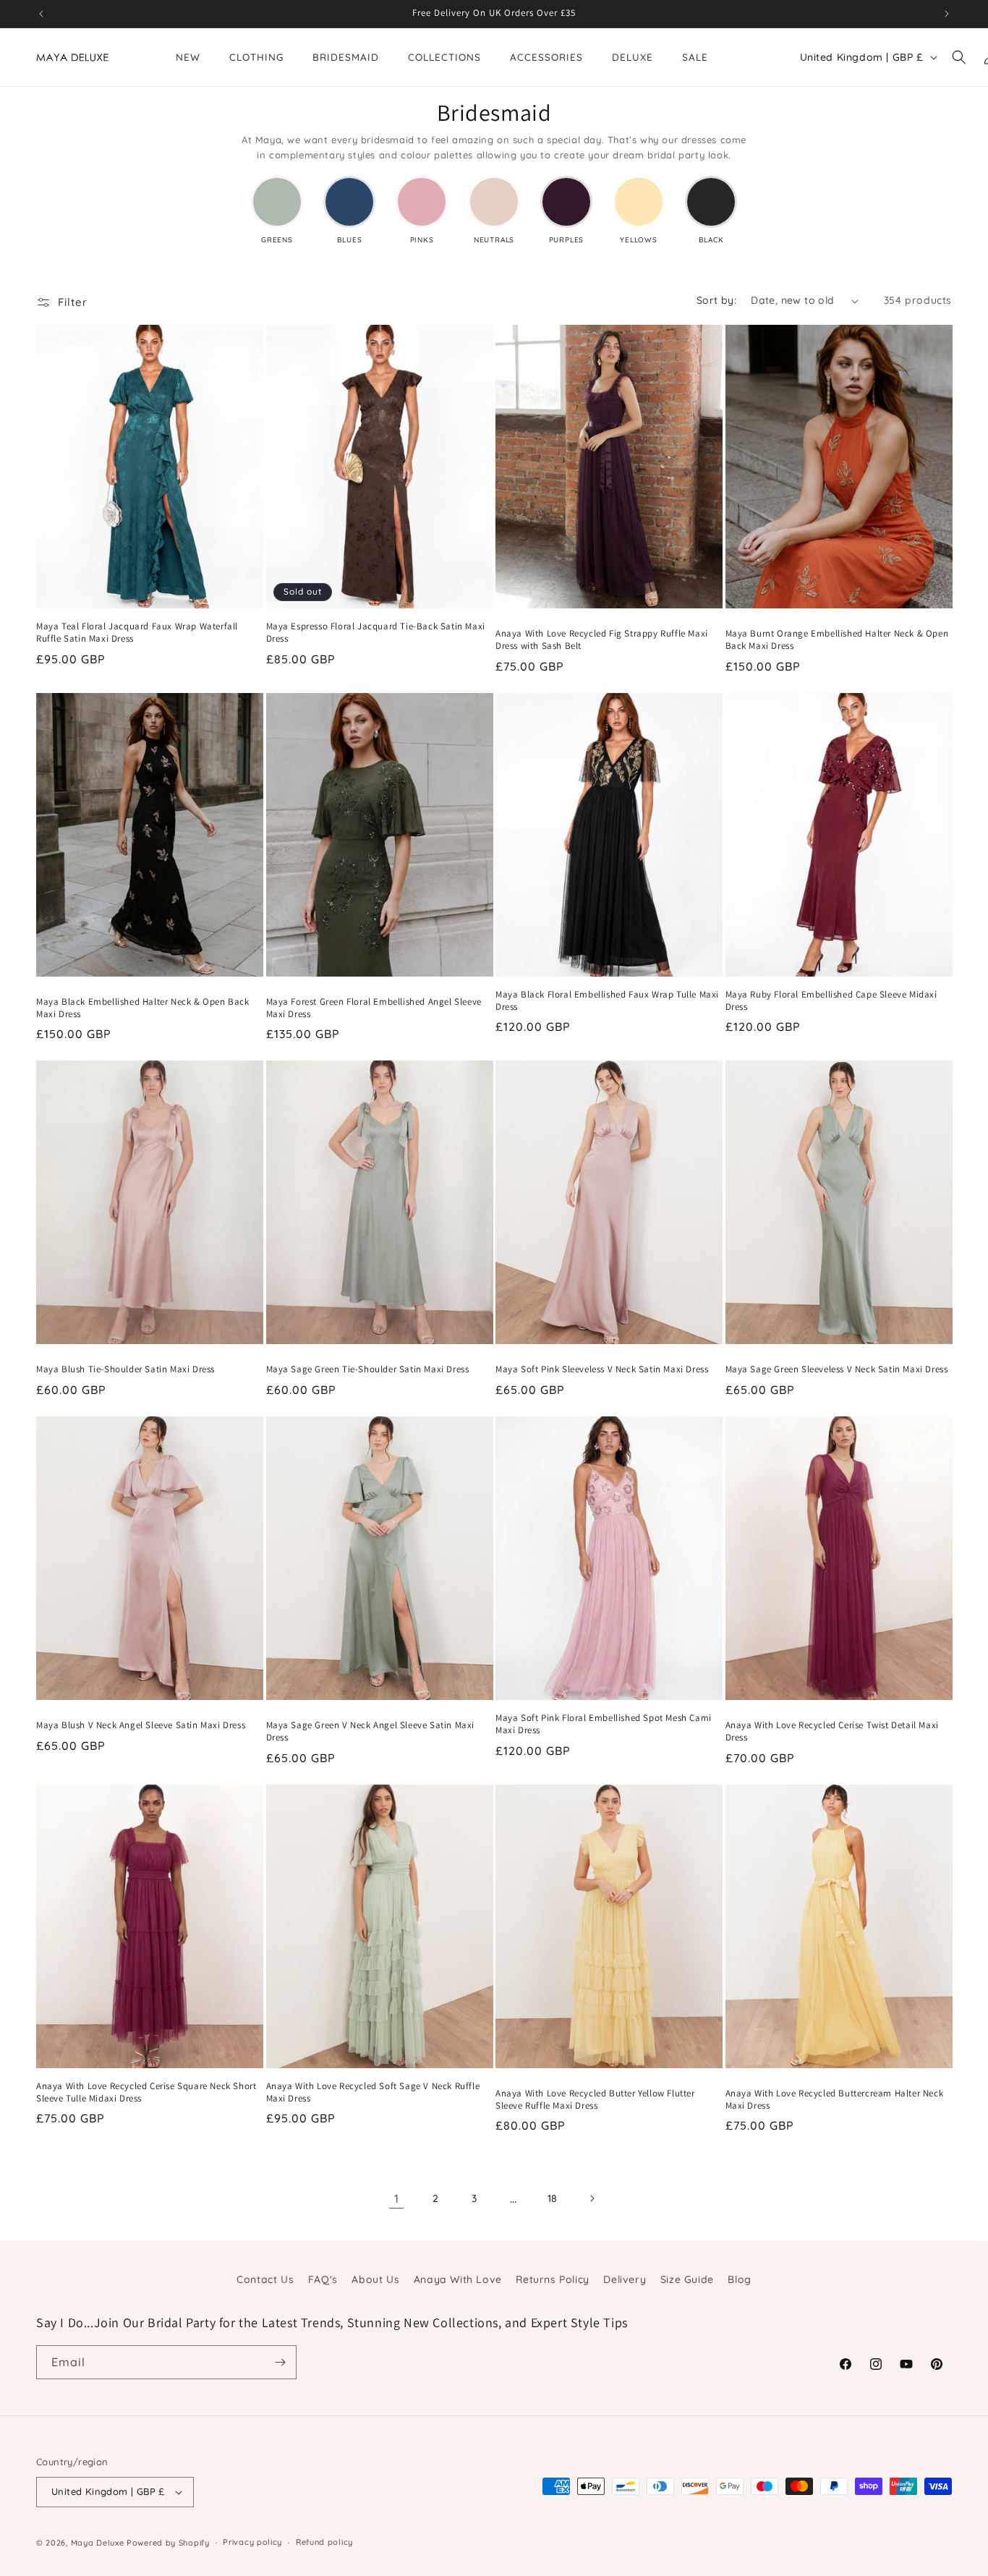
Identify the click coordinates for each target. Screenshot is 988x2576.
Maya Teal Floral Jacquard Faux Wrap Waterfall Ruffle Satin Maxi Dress (137, 633)
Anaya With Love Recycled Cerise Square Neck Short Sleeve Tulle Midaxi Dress (146, 2092)
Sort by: (716, 300)
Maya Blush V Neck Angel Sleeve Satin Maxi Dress (141, 1725)
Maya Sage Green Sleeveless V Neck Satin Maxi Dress (837, 1369)
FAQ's (323, 2279)
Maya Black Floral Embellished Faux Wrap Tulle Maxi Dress (607, 1001)
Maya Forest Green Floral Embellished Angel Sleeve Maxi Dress (374, 1008)
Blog (739, 2279)
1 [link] (397, 2198)
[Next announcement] (947, 14)
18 (553, 2198)
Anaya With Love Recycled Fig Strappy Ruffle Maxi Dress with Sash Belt (602, 640)
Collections (444, 57)
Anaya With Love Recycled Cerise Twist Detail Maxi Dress (832, 1731)
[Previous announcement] (41, 14)
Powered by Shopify (168, 2543)
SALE (695, 57)
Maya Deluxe (98, 2543)
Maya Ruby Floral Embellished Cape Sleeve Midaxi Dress (831, 1001)
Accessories (546, 57)
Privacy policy (252, 2542)
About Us (375, 2279)
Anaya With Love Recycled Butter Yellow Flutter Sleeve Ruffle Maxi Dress (595, 2100)
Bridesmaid (346, 57)
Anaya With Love (458, 2279)
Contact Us (265, 2279)
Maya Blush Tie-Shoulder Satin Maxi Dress (125, 1369)
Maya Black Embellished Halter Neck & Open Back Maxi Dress (143, 1008)
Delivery (625, 2279)
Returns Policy (552, 2279)
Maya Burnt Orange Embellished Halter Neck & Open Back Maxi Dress (837, 640)
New (188, 57)
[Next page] (592, 2198)
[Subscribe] (280, 2362)
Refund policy (324, 2542)
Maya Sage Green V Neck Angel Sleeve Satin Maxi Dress (371, 1731)
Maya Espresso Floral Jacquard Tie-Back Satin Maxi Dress (376, 633)
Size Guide (687, 2279)
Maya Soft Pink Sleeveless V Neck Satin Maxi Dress (602, 1369)
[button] (959, 57)
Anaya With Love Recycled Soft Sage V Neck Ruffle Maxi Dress (373, 2092)
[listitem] (277, 211)
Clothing (256, 57)
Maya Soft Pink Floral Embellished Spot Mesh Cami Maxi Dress (604, 1724)
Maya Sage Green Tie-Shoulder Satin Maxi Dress (368, 1369)
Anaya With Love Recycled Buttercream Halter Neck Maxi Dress (835, 2100)
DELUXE (633, 57)
